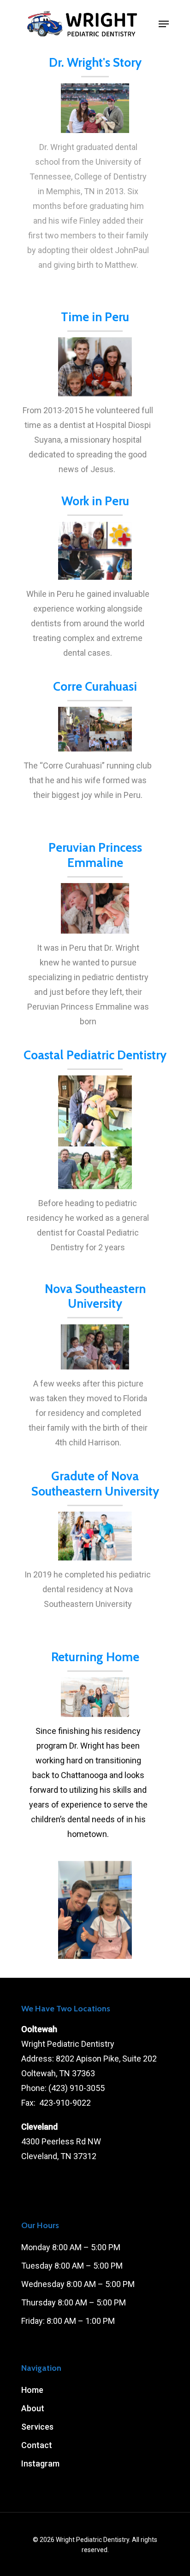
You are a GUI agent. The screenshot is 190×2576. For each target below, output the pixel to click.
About (33, 2408)
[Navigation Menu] (164, 24)
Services (37, 2427)
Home (32, 2390)
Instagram (40, 2463)
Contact (37, 2445)
